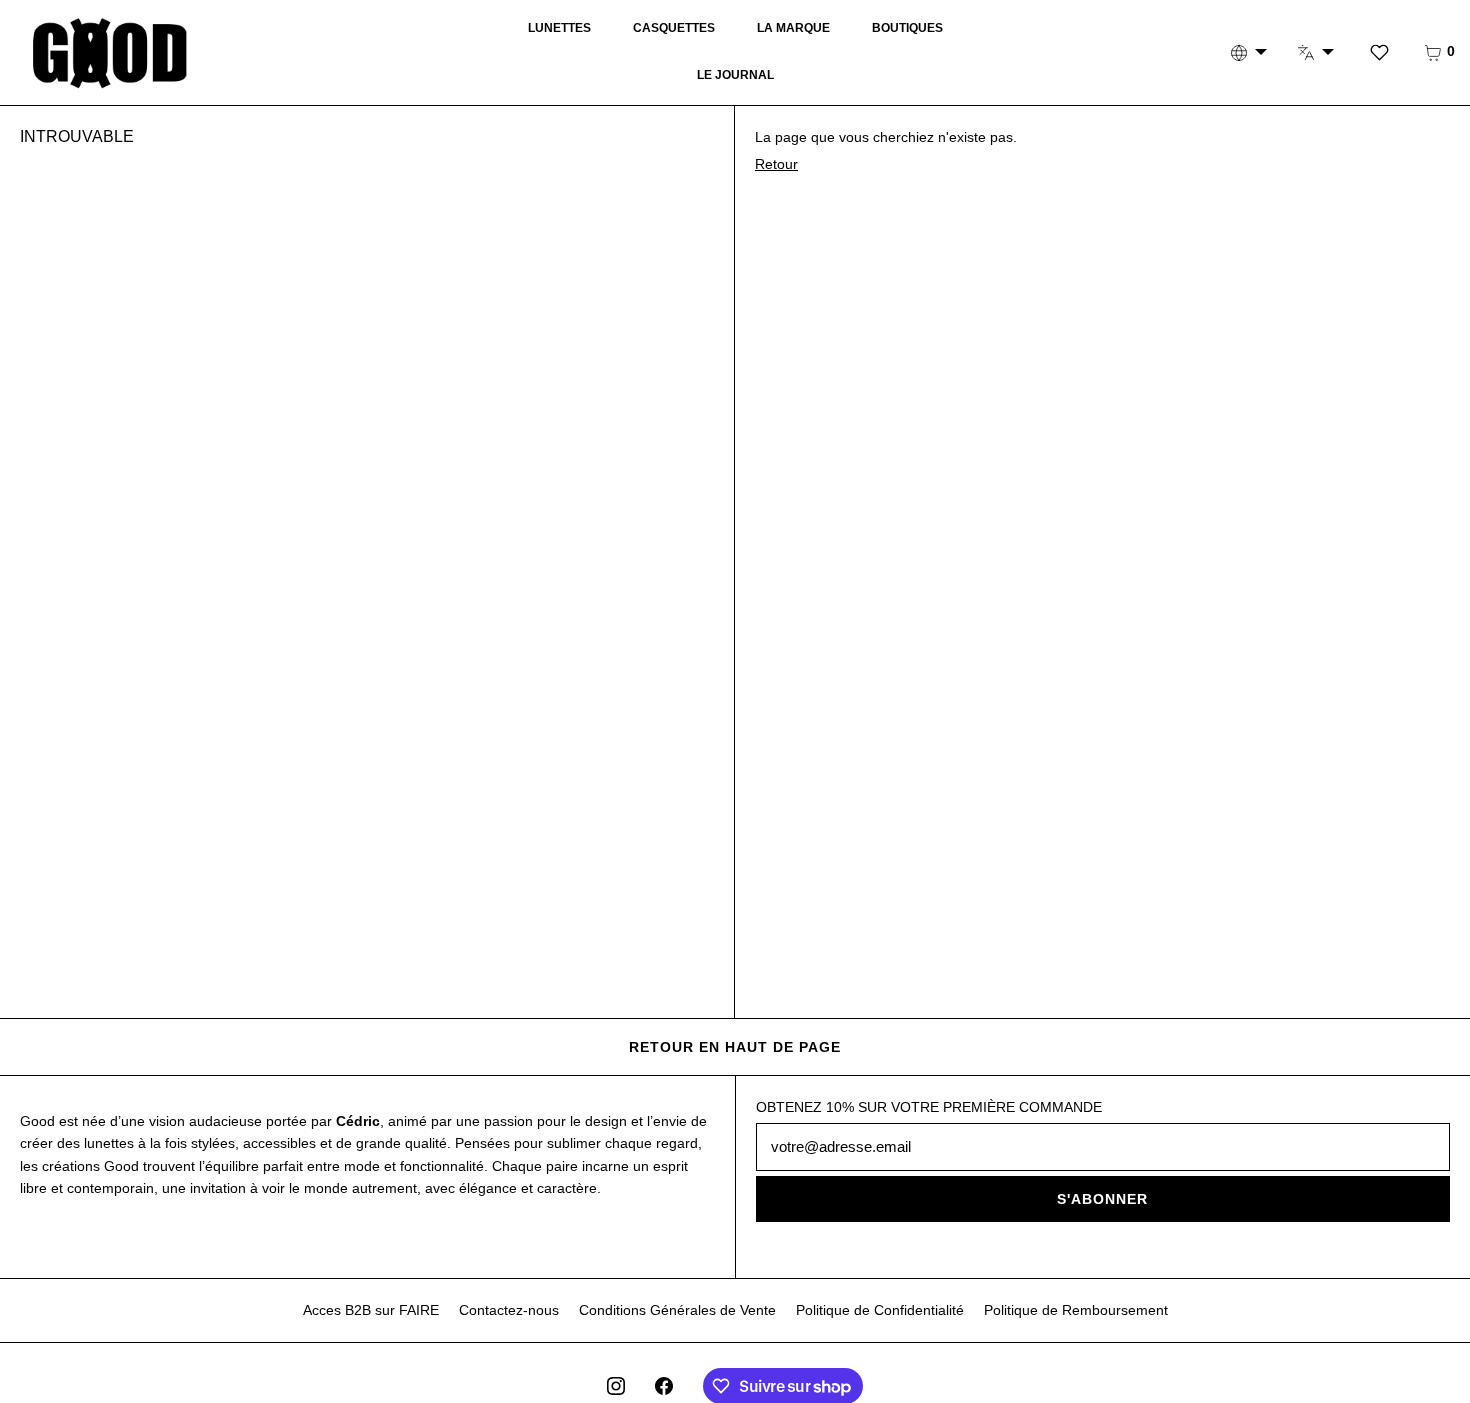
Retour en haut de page (735, 1047)
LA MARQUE (793, 28)
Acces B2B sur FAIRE (371, 1310)
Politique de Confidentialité (880, 1310)
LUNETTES (559, 28)
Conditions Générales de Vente (677, 1310)
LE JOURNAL (735, 75)
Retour (776, 164)
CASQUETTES (674, 28)
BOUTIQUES (907, 28)
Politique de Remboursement (1076, 1310)
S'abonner (1102, 1199)
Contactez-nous (509, 1310)
